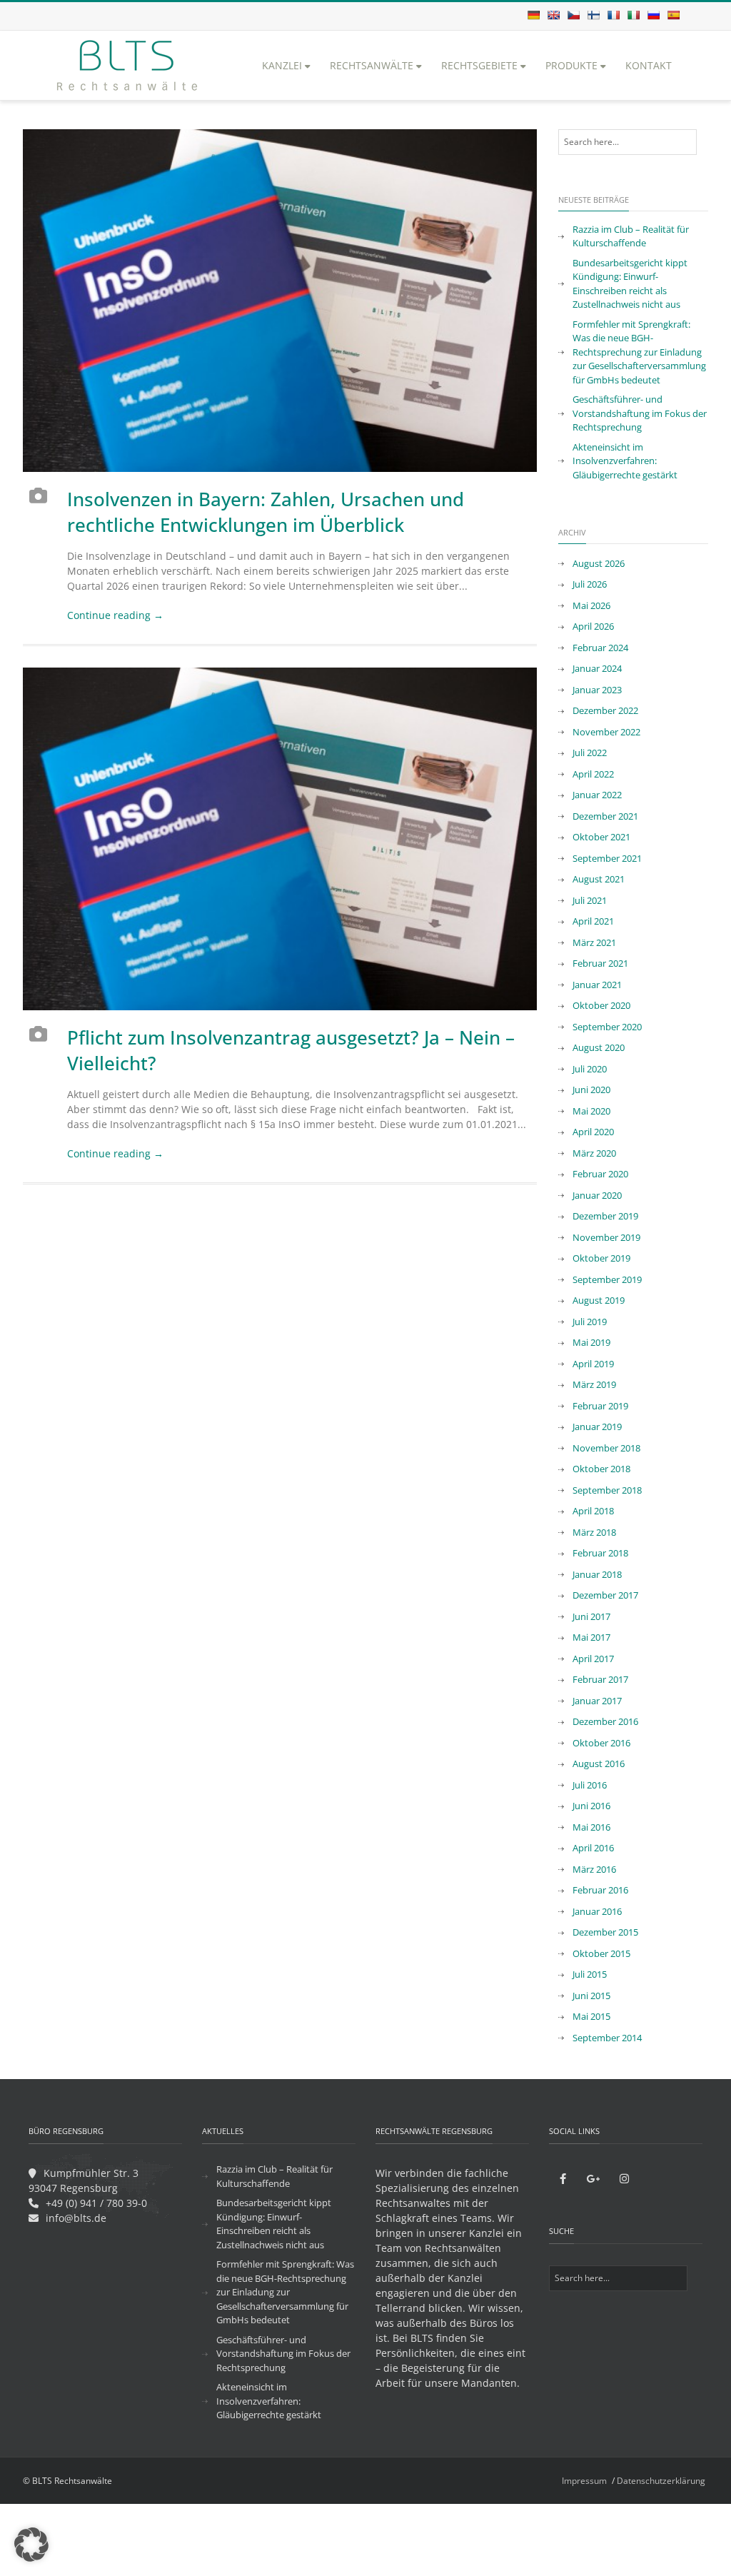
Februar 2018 (600, 1553)
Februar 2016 (600, 1890)
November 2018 (606, 1448)
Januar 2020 (597, 1195)
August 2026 (599, 563)
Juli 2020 (590, 1069)
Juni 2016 (591, 1806)
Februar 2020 (600, 1174)
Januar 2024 (597, 668)
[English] (553, 15)
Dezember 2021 (605, 816)
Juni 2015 (591, 1996)
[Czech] (573, 15)
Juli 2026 (590, 584)
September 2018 (607, 1490)
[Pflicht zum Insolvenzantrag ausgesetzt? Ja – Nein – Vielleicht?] (280, 839)
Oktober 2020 (601, 1005)
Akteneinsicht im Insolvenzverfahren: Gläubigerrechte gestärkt (625, 461)
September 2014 (607, 2038)
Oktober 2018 (601, 1469)
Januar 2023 (597, 690)
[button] (31, 2545)
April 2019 (593, 1364)
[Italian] (633, 15)
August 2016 (599, 1764)
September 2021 (607, 858)
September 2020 (607, 1027)
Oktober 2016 (601, 1743)
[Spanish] (673, 15)
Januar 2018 (597, 1574)
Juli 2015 (590, 1974)
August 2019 (599, 1300)
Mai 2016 (591, 1827)
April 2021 (593, 921)
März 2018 (594, 1532)
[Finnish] (593, 15)
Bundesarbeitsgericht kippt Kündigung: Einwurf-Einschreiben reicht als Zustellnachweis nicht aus (630, 284)
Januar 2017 (597, 1701)
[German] (533, 15)
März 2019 (594, 1384)
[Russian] (653, 15)
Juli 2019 (590, 1322)
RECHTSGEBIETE (479, 65)
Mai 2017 (591, 1637)
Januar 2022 (597, 795)
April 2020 (593, 1132)
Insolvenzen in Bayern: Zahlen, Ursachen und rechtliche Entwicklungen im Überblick (266, 512)
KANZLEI (282, 65)
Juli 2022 (590, 753)
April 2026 (593, 626)
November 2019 (606, 1237)
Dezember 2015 (605, 1932)
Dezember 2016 (605, 1721)
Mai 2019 (591, 1342)
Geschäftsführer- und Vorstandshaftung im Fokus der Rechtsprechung (640, 413)
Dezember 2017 (605, 1595)
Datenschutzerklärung (661, 2481)
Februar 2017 (600, 1679)
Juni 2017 (591, 1616)
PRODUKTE (571, 65)
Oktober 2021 (601, 837)
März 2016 (594, 1869)
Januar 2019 (597, 1427)
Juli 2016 (590, 1785)
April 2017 (593, 1659)
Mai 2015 (591, 2016)
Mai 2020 (591, 1111)
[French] (613, 15)
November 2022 (606, 732)
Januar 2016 (597, 1911)
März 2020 (594, 1153)
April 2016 (593, 1848)
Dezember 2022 (605, 710)
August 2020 (599, 1047)
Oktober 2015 (601, 1953)
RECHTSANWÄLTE (372, 65)
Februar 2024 (600, 648)
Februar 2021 (600, 963)
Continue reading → (115, 615)
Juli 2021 (590, 900)
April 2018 (593, 1511)
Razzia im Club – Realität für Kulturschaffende (631, 236)
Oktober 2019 (601, 1258)
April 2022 (593, 774)
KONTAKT (649, 65)
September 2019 (607, 1279)
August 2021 (599, 879)
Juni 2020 (591, 1090)
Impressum (584, 2481)
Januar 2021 (597, 985)
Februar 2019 (600, 1406)
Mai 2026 (591, 605)
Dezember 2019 (605, 1216)
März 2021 (594, 942)
